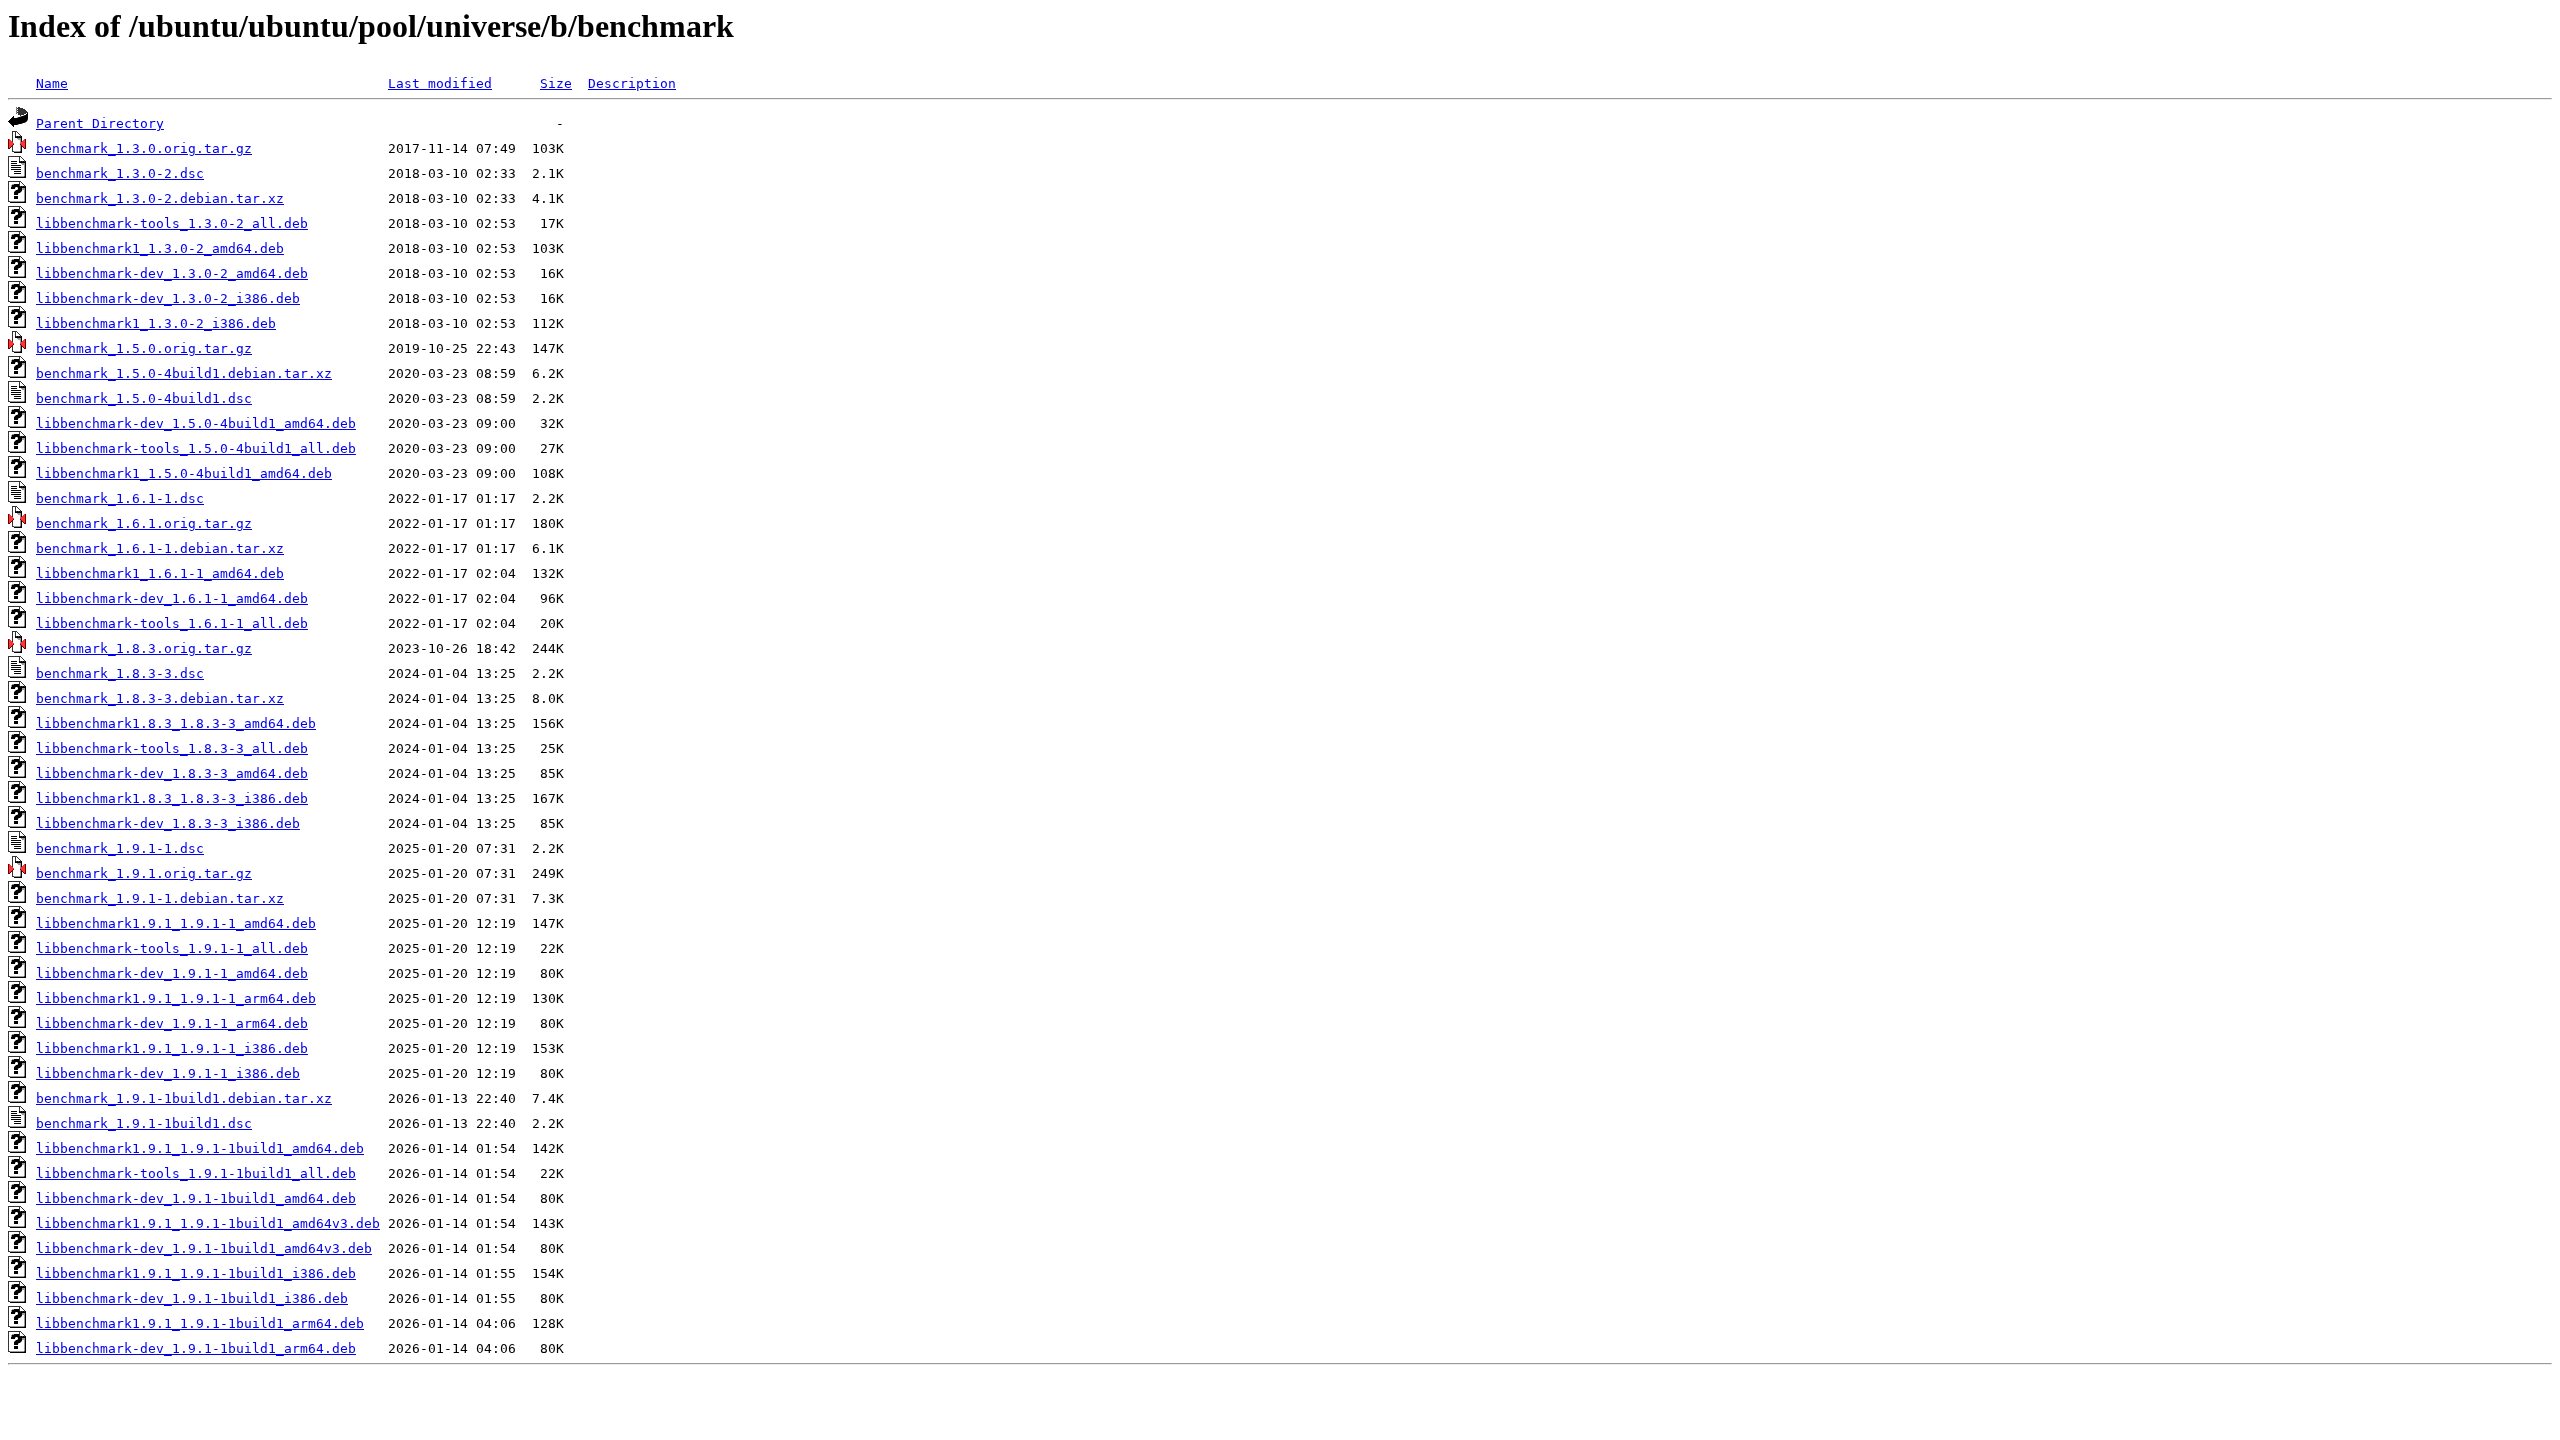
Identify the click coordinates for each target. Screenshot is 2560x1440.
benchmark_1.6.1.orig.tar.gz (144, 523)
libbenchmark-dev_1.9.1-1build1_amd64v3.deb (204, 1248)
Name (52, 83)
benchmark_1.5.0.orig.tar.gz (144, 348)
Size (556, 83)
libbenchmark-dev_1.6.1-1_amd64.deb (172, 598)
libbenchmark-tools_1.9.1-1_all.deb (172, 948)
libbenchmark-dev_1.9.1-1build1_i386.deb (192, 1298)
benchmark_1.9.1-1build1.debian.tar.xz (184, 1098)
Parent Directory (100, 123)
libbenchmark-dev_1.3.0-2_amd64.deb (172, 273)
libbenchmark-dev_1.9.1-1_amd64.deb (172, 973)
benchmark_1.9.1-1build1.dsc (144, 1123)
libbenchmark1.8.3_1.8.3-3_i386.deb (172, 798)
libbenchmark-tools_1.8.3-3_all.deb (172, 748)
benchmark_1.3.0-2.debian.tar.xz (160, 198)
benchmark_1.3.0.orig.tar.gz (144, 148)
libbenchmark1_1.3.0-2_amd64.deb (160, 248)
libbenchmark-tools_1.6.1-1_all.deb (172, 623)
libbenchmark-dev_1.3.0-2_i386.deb (168, 298)
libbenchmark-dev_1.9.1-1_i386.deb (168, 1073)
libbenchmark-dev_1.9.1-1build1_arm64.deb (196, 1348)
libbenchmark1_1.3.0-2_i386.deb (156, 323)
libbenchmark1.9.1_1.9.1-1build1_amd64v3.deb (208, 1223)
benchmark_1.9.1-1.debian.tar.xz (160, 898)
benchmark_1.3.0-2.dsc (120, 173)
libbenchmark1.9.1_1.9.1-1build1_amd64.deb (200, 1148)
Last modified (440, 83)
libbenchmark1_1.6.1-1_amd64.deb (160, 573)
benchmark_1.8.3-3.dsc (120, 673)
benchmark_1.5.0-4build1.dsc (144, 398)
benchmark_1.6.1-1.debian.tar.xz (160, 548)
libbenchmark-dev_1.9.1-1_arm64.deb (172, 1023)
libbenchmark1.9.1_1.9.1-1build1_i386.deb (196, 1273)
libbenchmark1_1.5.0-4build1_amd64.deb (184, 473)
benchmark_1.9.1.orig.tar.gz (144, 873)
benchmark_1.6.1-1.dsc (120, 498)
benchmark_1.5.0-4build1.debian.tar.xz (184, 373)
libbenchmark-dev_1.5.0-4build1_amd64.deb (196, 423)
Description (632, 83)
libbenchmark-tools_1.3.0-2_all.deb (172, 223)
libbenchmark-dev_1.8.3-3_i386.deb (168, 823)
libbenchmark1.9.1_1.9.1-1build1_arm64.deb (200, 1323)
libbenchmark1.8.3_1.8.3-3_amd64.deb (176, 723)
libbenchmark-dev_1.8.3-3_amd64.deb (172, 773)
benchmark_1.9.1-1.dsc (120, 848)
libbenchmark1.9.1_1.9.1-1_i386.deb (172, 1048)
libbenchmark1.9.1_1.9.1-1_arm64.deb (176, 998)
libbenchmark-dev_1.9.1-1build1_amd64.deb (196, 1198)
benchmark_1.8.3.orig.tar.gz (144, 648)
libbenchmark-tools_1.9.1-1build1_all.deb (196, 1173)
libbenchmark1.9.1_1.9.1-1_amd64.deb (176, 923)
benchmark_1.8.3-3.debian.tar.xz (160, 698)
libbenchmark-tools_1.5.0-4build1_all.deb (196, 448)
